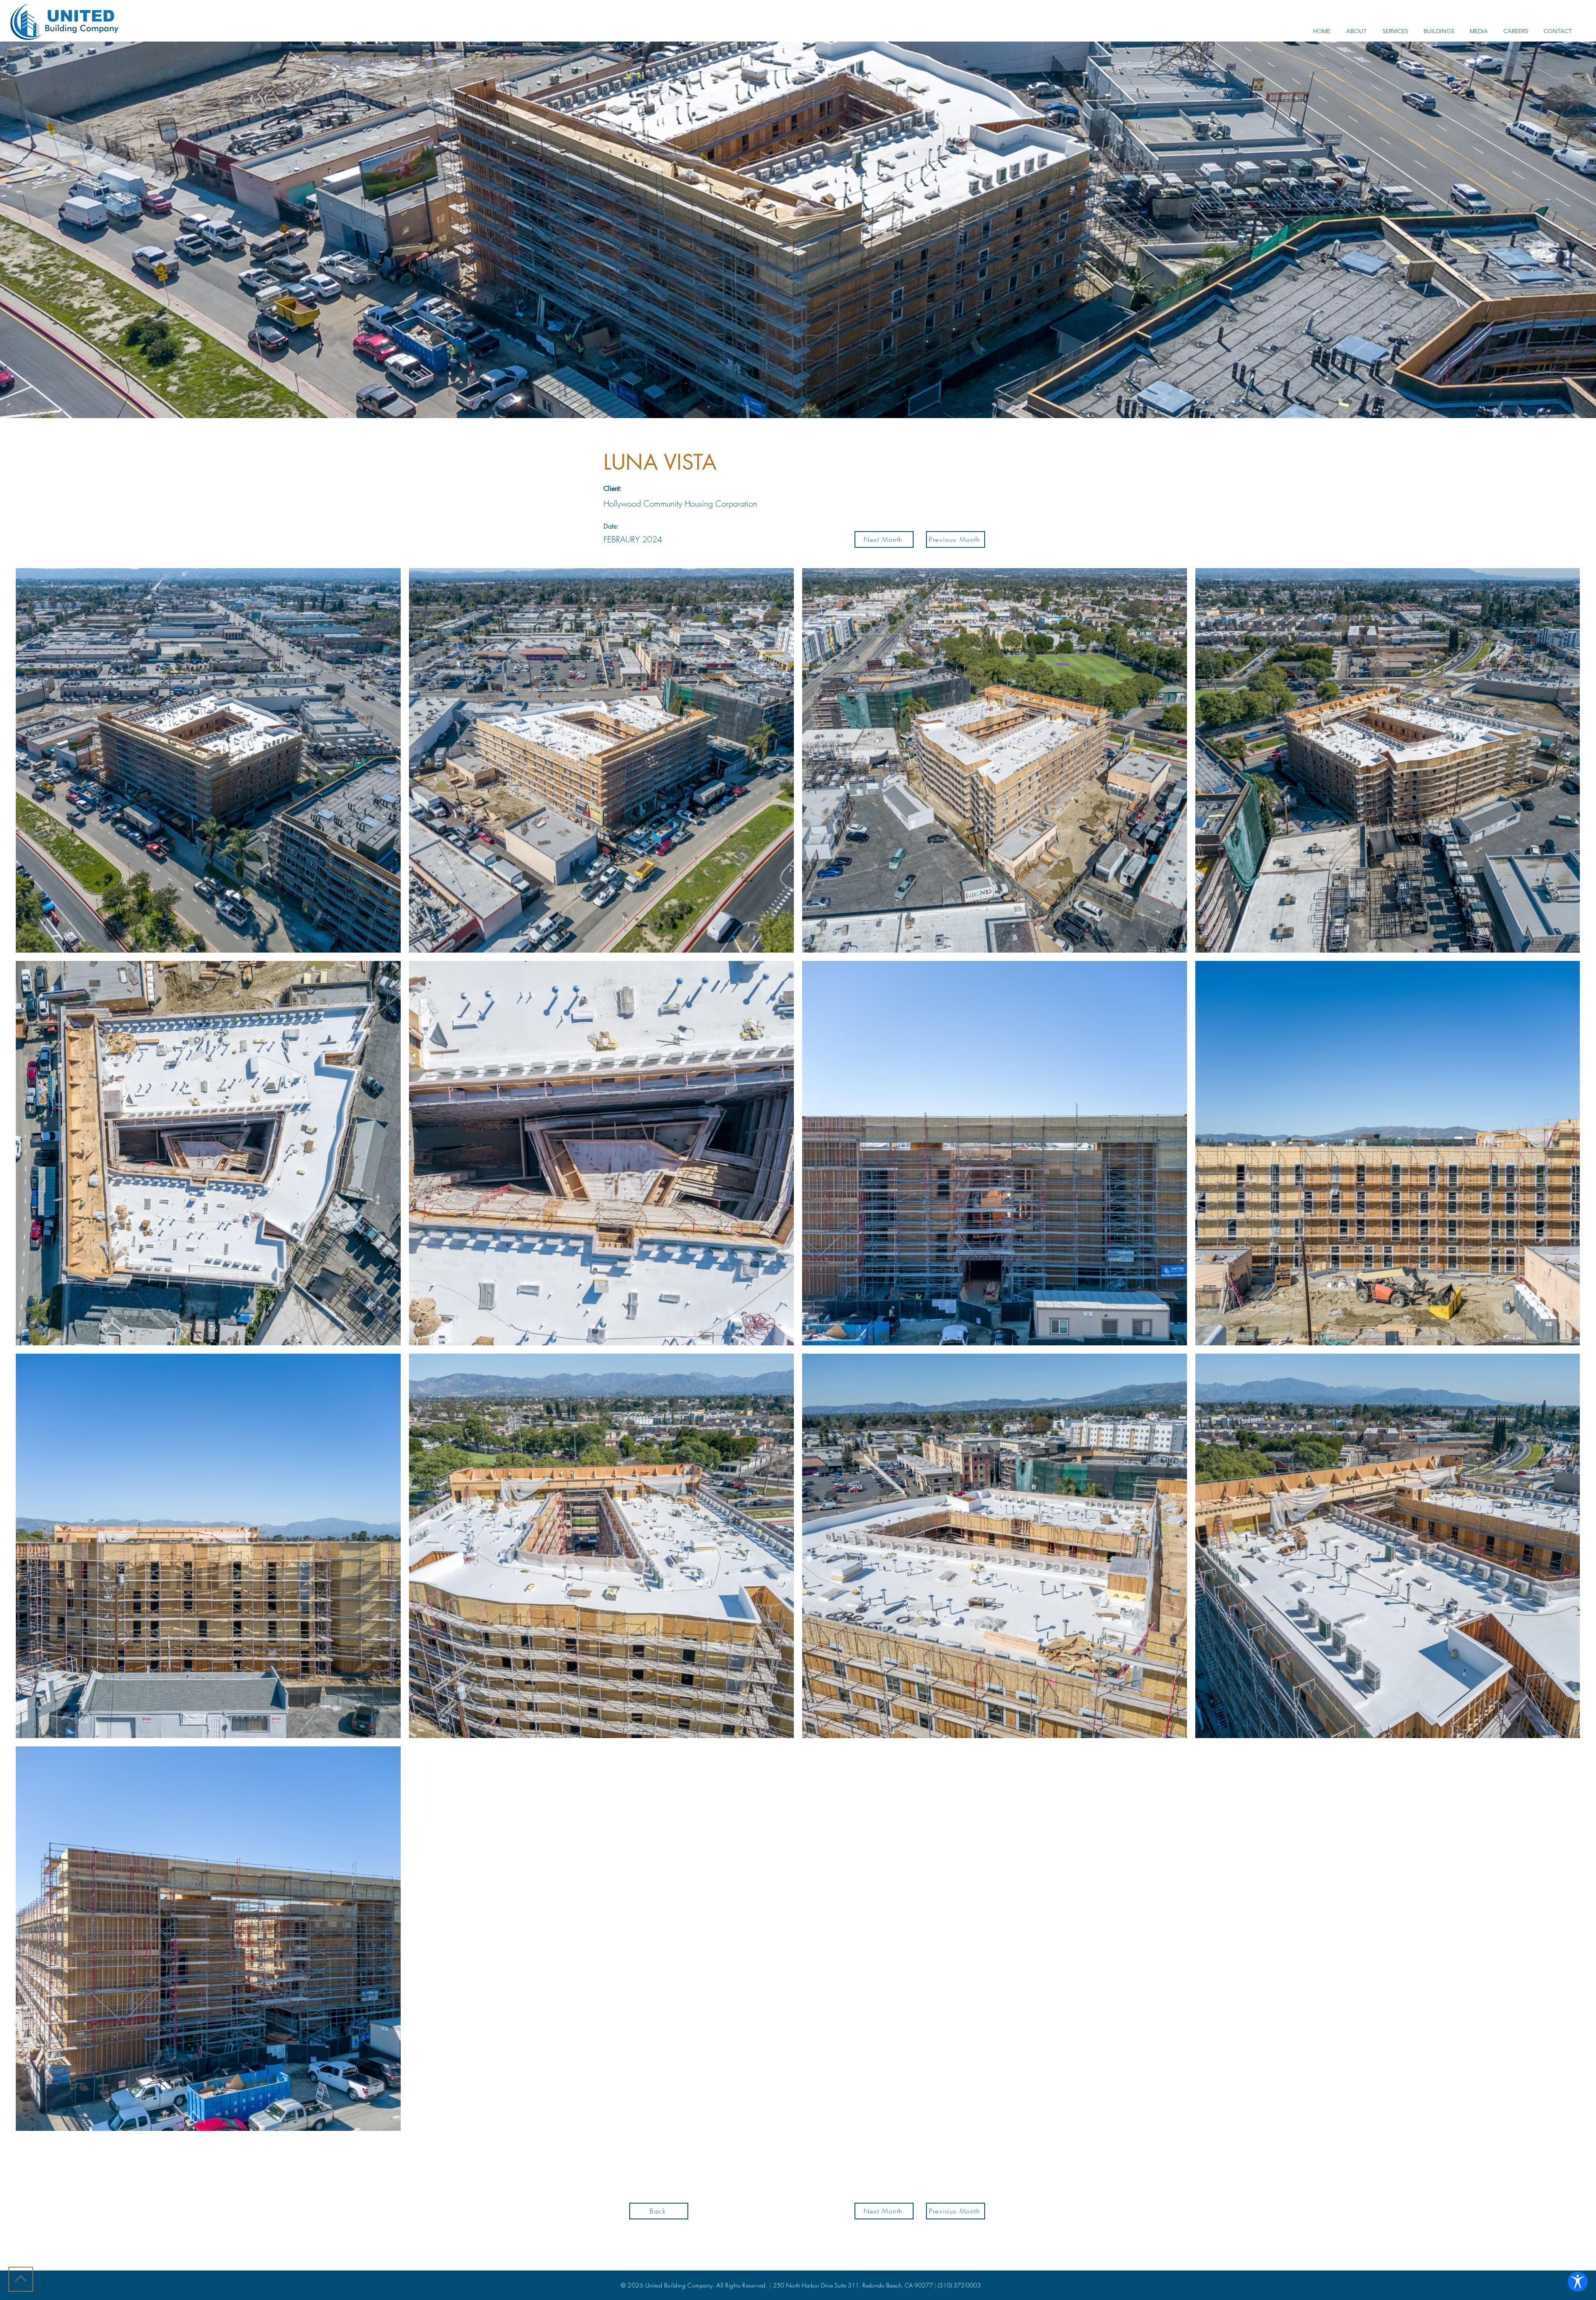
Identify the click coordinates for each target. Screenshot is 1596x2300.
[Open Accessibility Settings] (1578, 2282)
